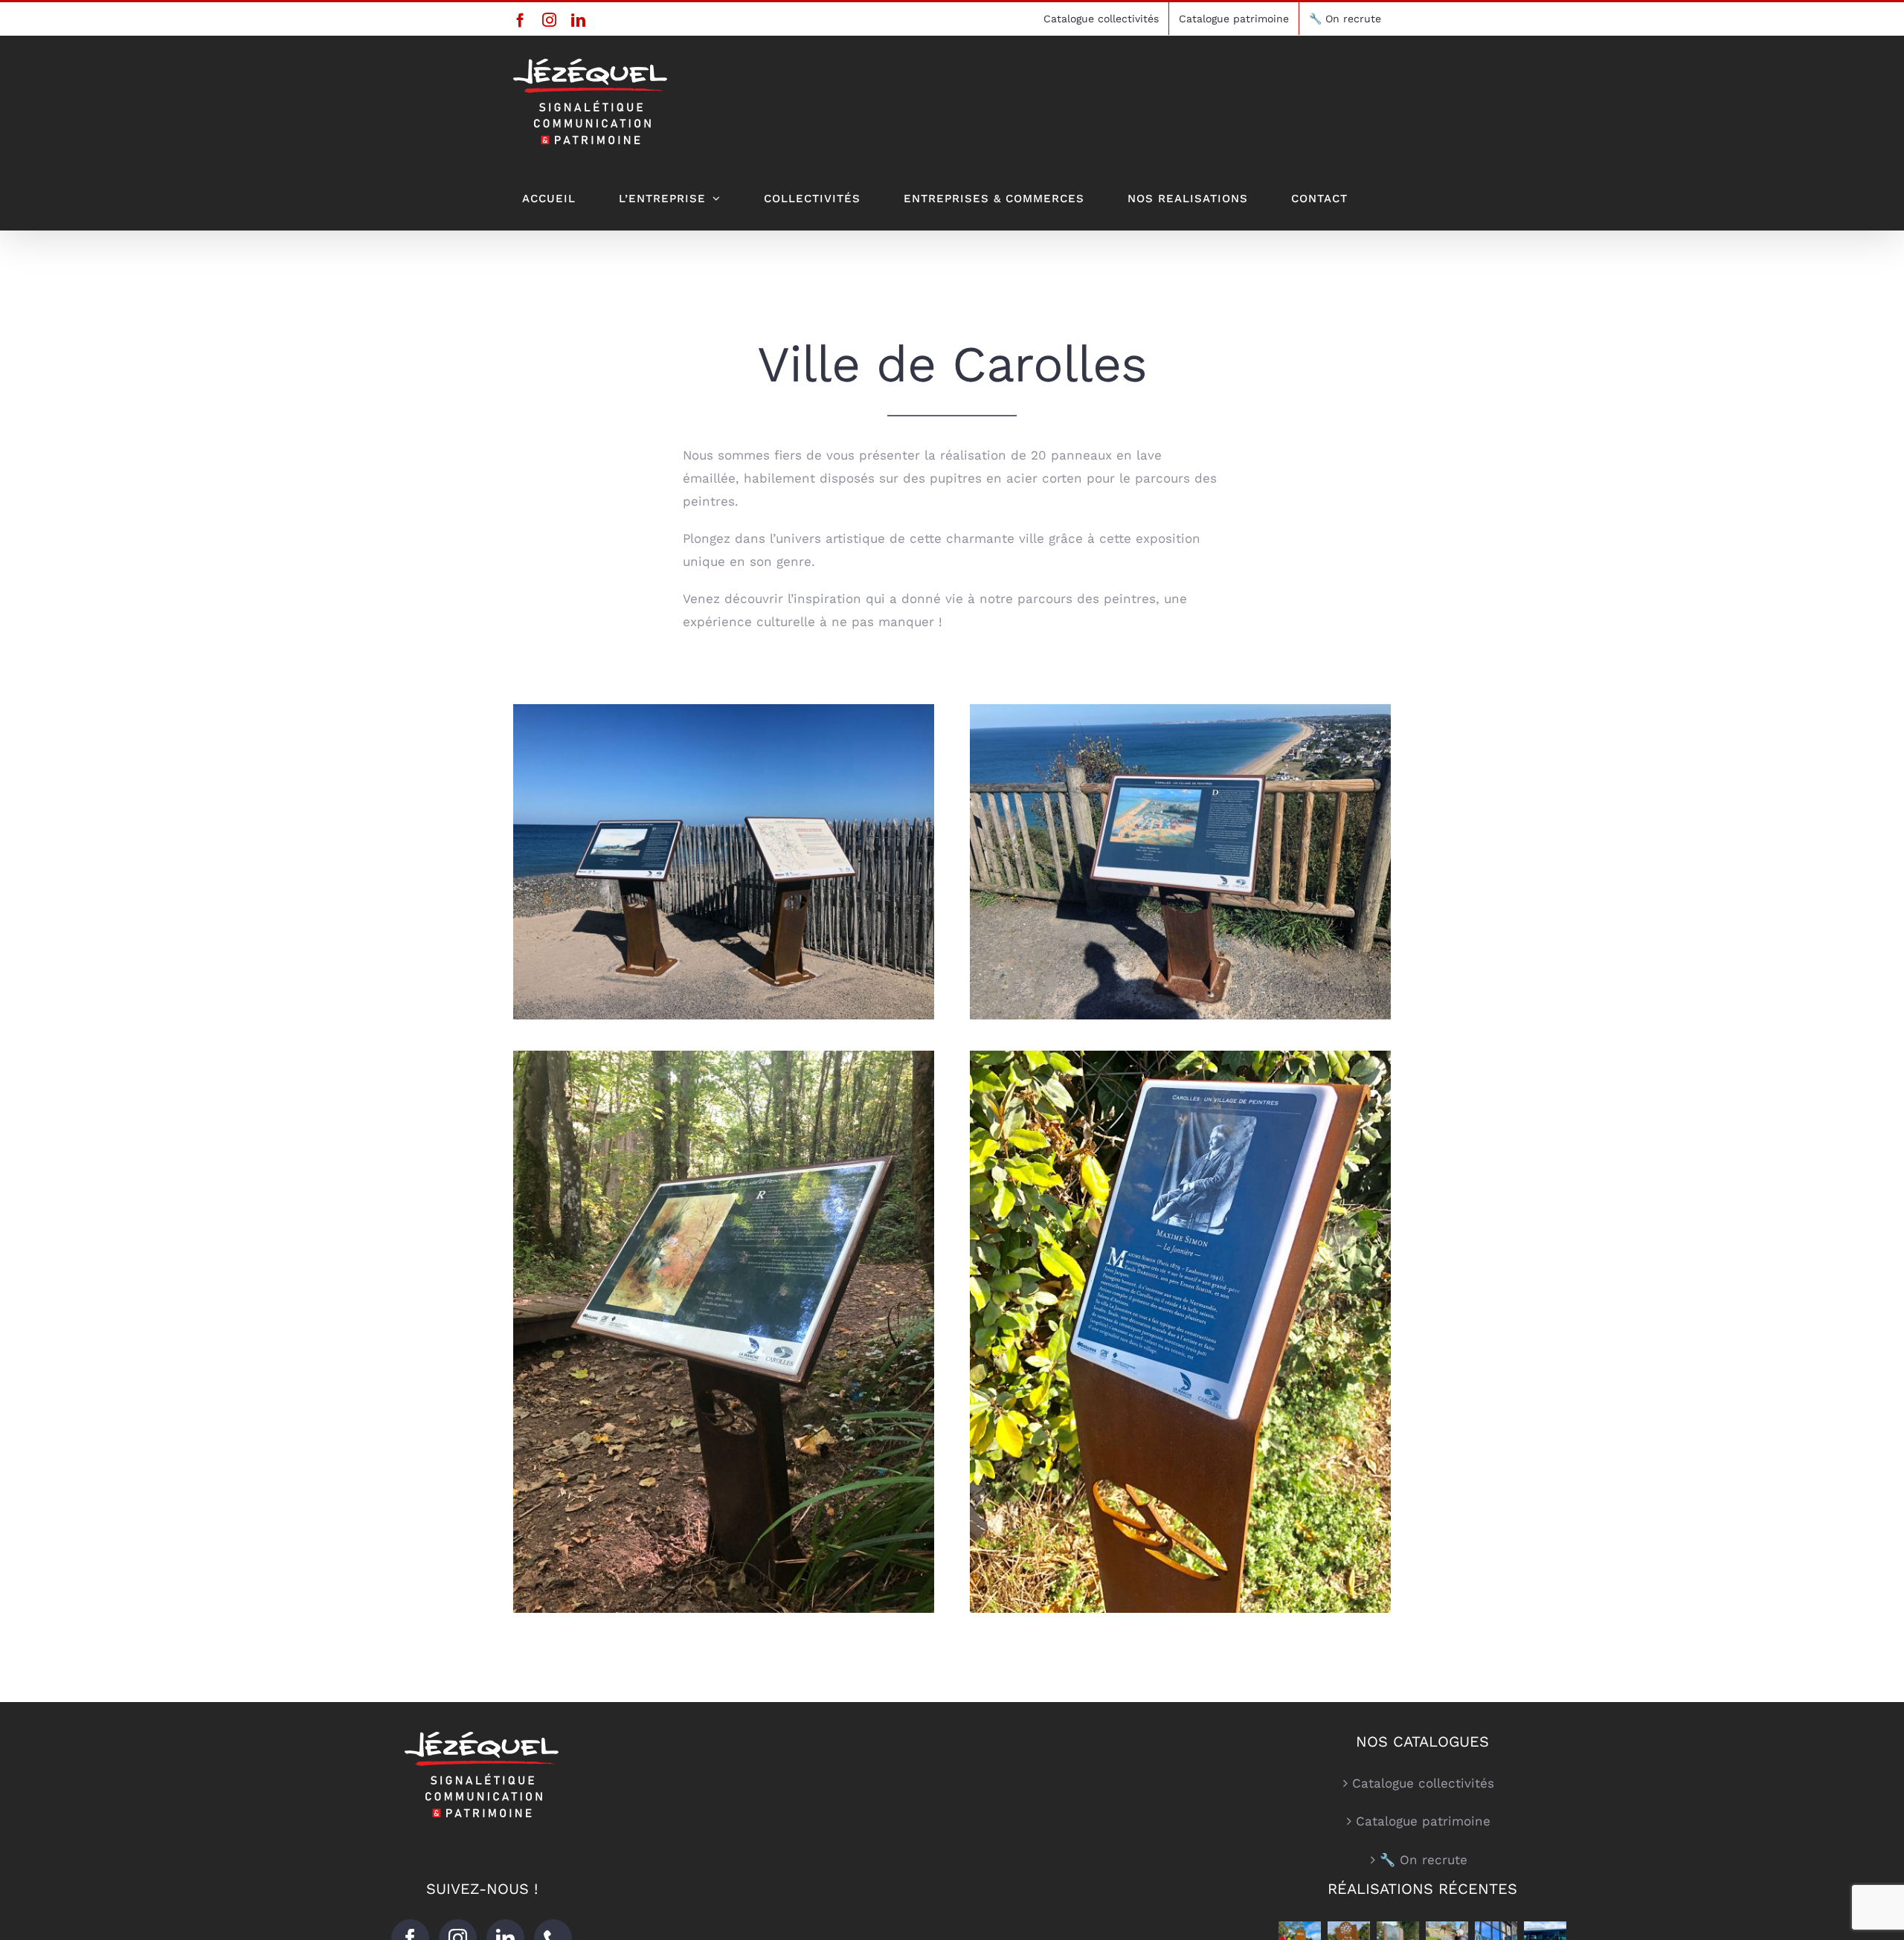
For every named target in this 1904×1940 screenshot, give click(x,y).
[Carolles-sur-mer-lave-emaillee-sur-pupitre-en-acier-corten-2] (724, 710)
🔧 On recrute (1424, 1860)
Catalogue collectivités (1423, 1783)
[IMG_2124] (724, 1057)
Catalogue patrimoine (1423, 1821)
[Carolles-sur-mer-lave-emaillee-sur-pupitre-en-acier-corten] (1180, 1057)
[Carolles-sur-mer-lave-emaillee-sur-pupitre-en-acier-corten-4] (1180, 710)
